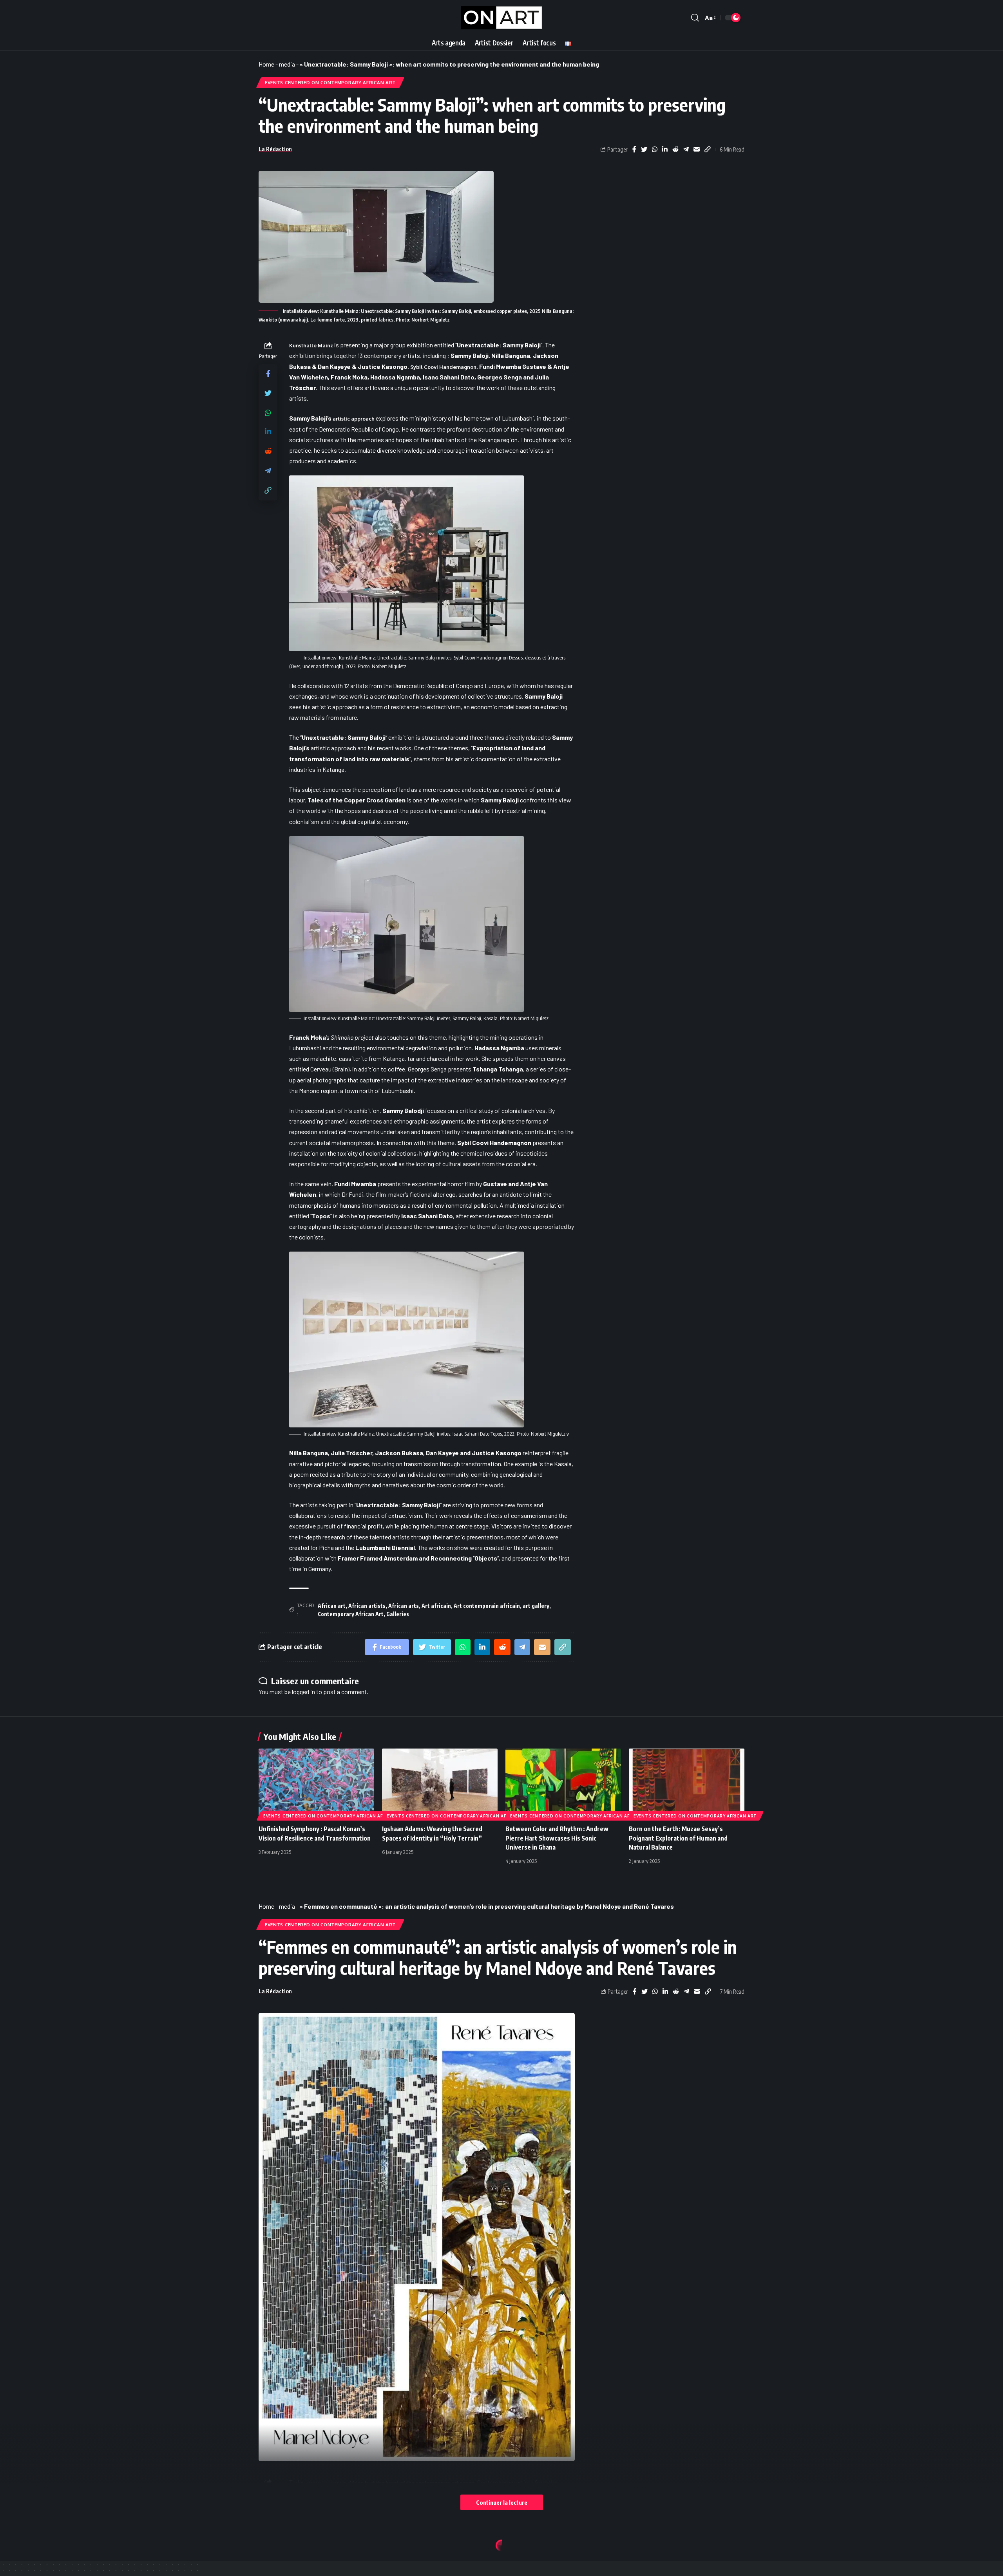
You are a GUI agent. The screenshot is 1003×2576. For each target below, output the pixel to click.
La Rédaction (275, 149)
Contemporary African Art (351, 1614)
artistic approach (354, 419)
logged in (303, 1692)
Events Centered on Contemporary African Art (330, 82)
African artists (367, 1606)
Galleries (398, 1614)
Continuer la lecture (502, 2502)
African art (332, 1606)
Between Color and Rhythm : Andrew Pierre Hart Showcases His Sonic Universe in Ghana (557, 1838)
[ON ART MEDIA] (501, 18)
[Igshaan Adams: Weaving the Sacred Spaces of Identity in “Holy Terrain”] (440, 1783)
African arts (404, 1606)
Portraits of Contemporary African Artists (471, 2566)
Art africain (436, 1606)
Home (266, 64)
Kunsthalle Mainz (311, 345)
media (287, 64)
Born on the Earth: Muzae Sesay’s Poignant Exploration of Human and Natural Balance (678, 1838)
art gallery (536, 1606)
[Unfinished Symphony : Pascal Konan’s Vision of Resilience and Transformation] (316, 1783)
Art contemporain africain (487, 1606)
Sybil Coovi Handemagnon (443, 367)
